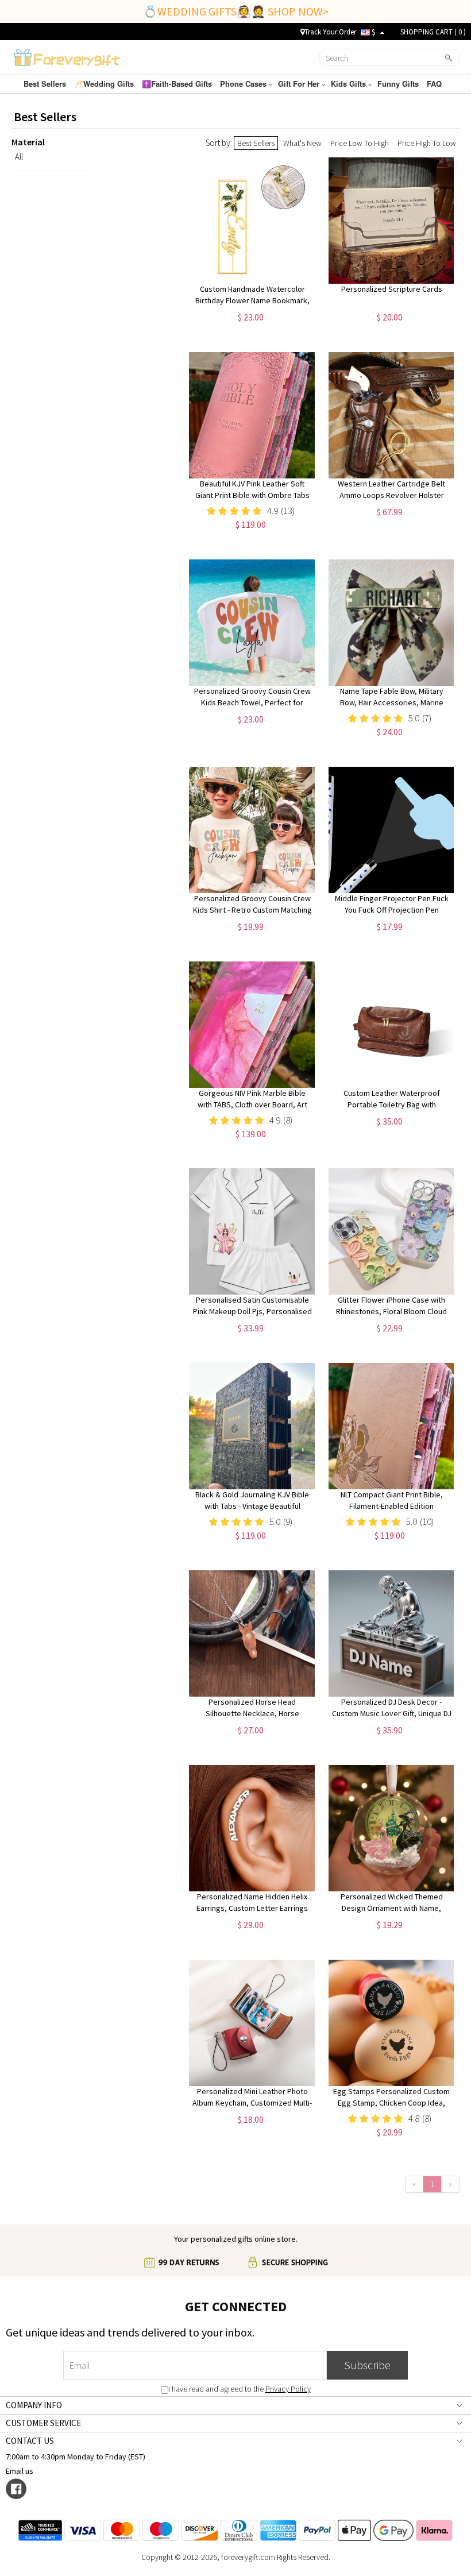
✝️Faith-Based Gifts (178, 84)
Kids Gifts (350, 84)
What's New (302, 143)
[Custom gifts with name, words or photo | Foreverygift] (67, 56)
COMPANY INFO (34, 2405)
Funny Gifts (399, 84)
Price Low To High (360, 143)
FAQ (435, 84)
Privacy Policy (288, 2389)
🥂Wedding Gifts (105, 84)
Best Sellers (46, 84)
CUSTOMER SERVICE (43, 2423)
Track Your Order (330, 32)
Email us (21, 2471)
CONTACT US (30, 2441)
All (19, 157)
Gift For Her (300, 84)
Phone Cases (244, 84)
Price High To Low (427, 143)
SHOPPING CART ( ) (433, 32)
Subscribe (367, 2365)
